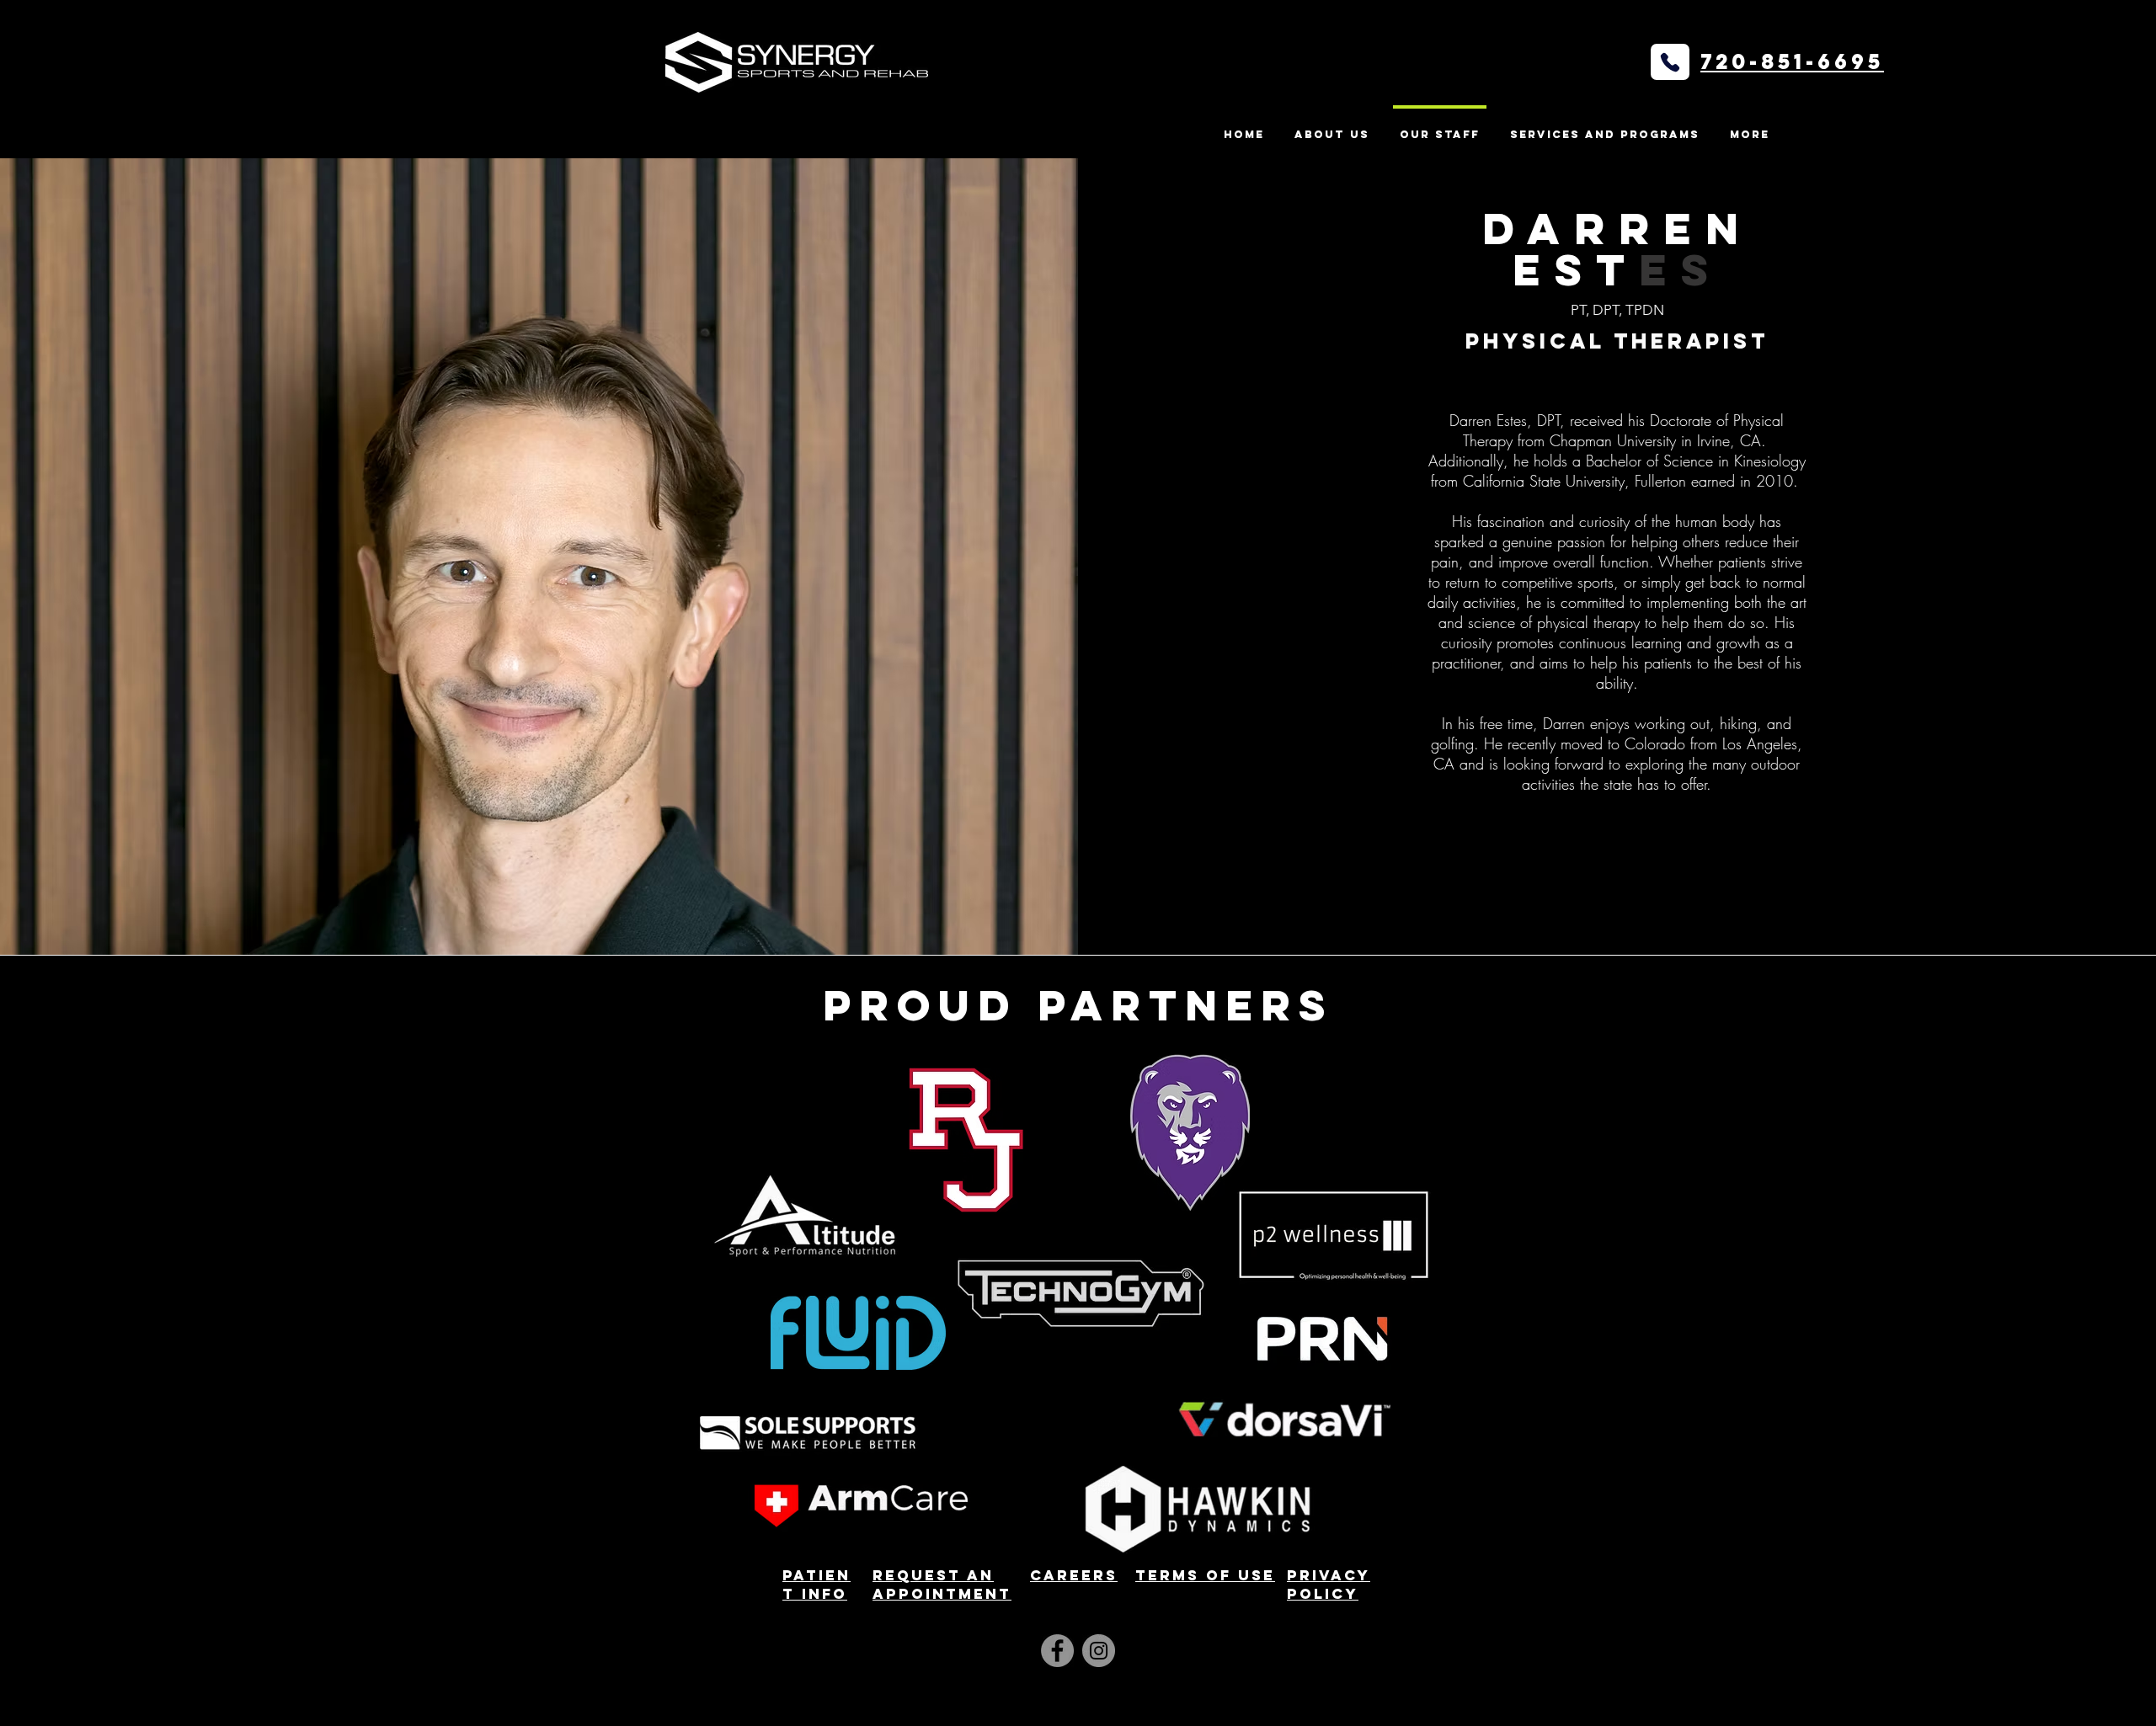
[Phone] (1670, 62)
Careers (1074, 1575)
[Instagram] (1099, 1651)
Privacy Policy (1329, 1585)
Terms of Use (1205, 1575)
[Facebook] (1057, 1651)
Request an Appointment (942, 1585)
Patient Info (817, 1585)
